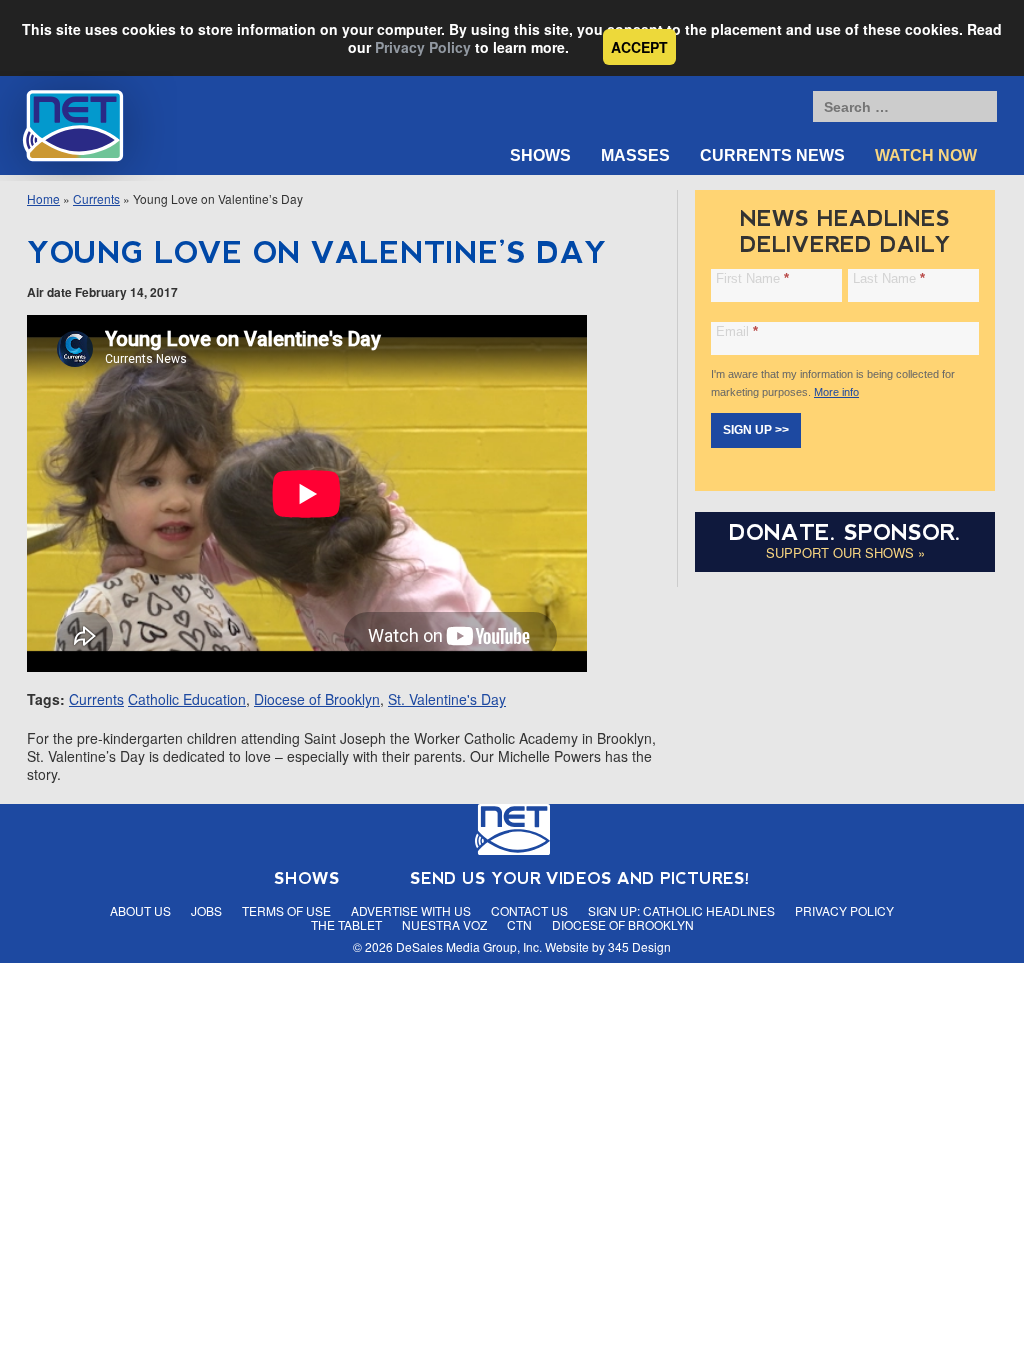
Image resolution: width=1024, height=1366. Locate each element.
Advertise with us (411, 910)
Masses (635, 155)
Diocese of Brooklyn (317, 699)
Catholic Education (187, 699)
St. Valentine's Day (447, 699)
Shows (540, 155)
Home (43, 198)
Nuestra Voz (444, 924)
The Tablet (346, 924)
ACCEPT (639, 47)
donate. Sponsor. (845, 532)
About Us (140, 910)
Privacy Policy (423, 47)
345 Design (639, 946)
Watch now (926, 155)
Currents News (772, 155)
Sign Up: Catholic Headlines (681, 910)
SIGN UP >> (756, 430)
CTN (519, 924)
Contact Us (529, 910)
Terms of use (286, 910)
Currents (96, 198)
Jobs (206, 910)
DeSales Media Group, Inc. (469, 946)
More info (836, 392)
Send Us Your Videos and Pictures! (580, 878)
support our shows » (845, 552)
